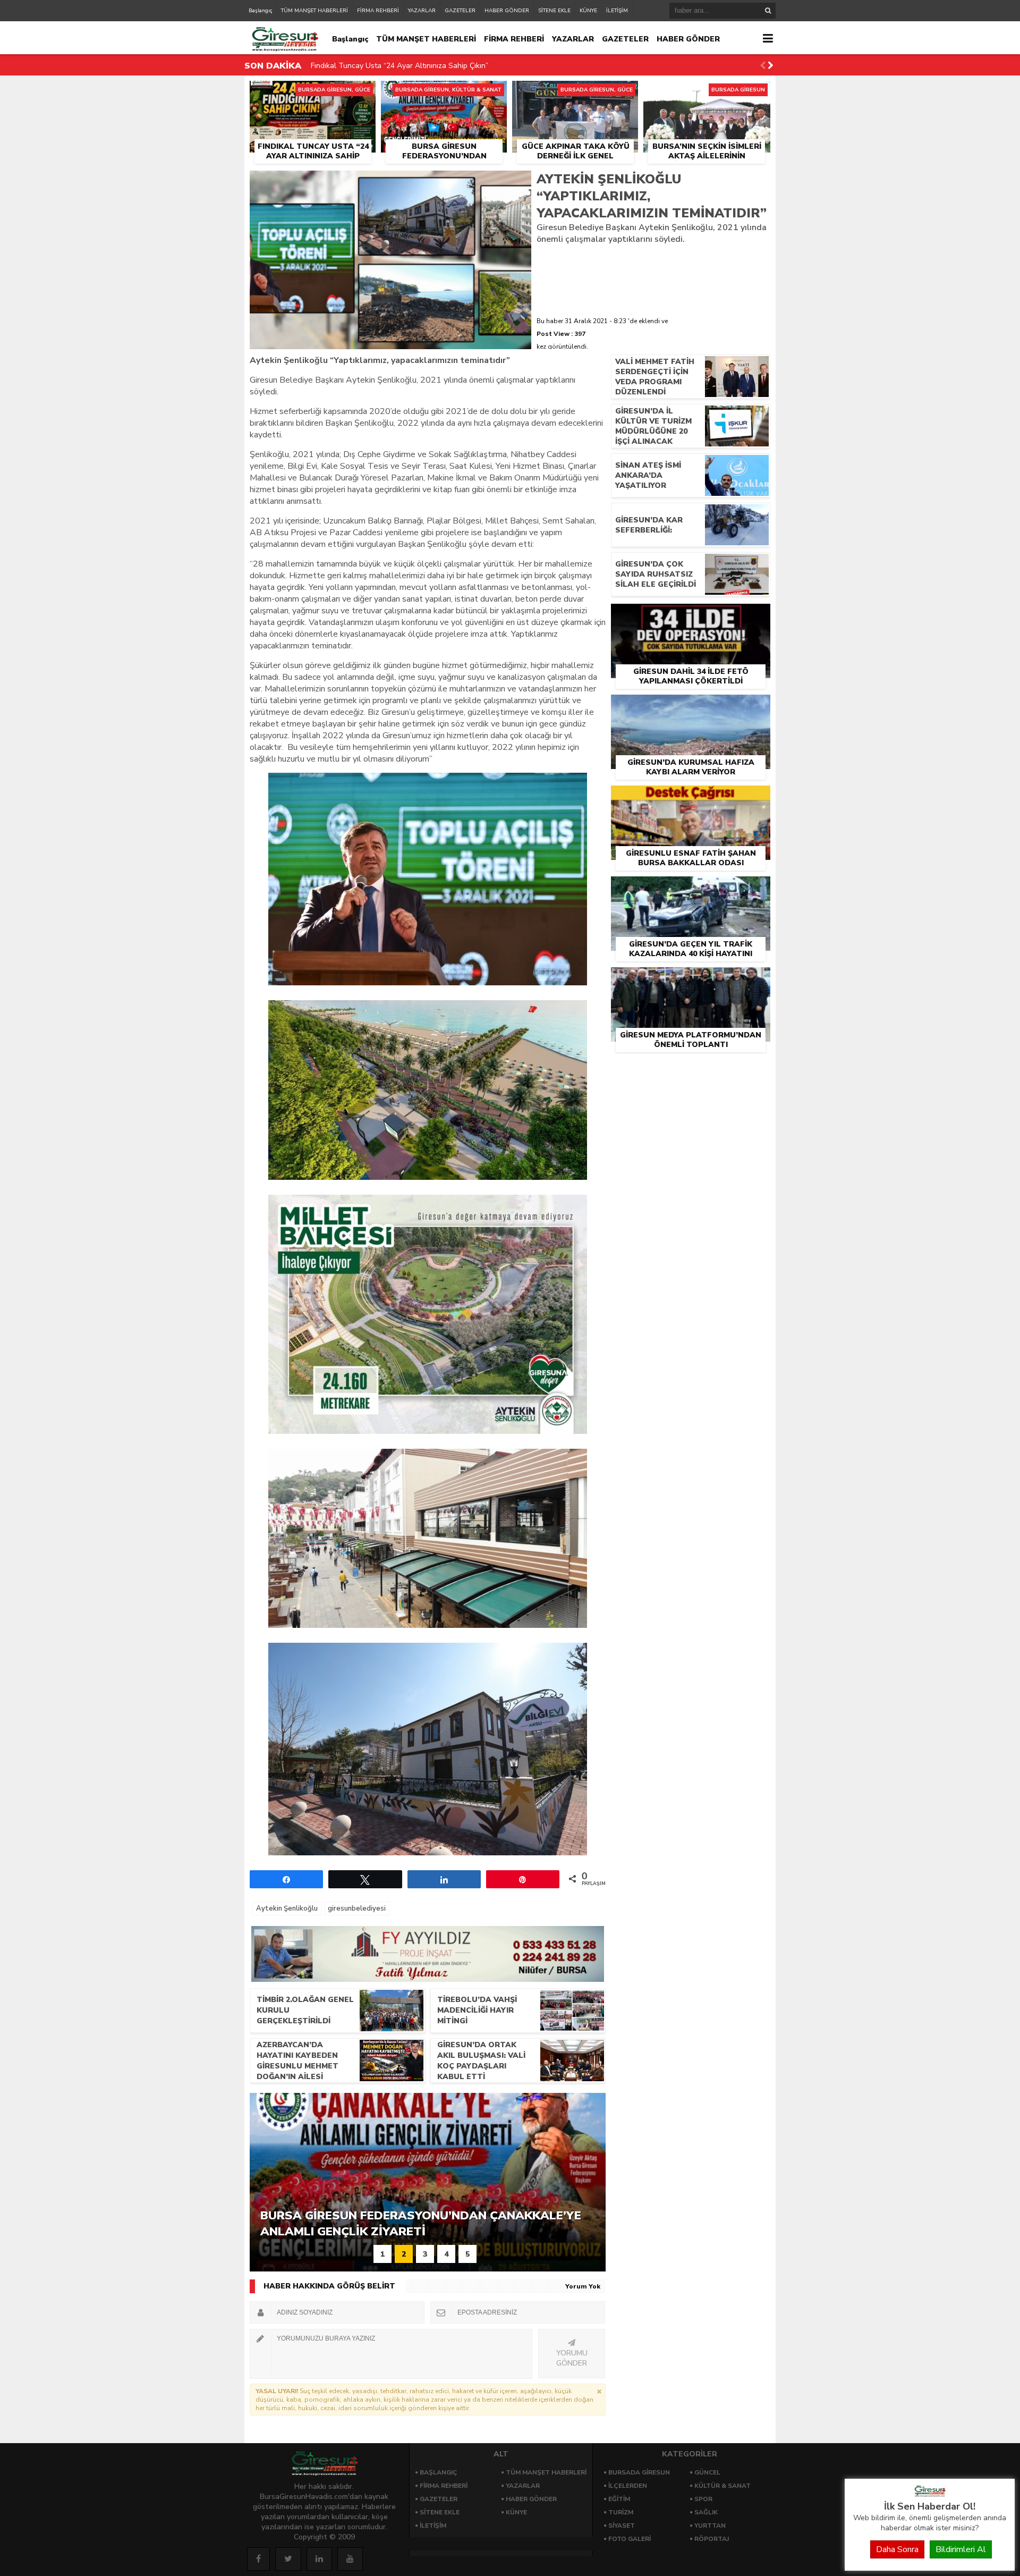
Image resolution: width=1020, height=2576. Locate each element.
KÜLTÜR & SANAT (722, 2486)
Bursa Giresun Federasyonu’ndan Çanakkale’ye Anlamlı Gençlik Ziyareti (432, 66)
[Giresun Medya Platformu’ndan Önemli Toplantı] (691, 979)
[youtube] (350, 2559)
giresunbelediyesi (357, 1908)
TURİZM (621, 2512)
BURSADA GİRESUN (639, 2472)
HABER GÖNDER (507, 11)
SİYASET (622, 2526)
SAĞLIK (706, 2512)
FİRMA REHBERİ (378, 11)
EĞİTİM (619, 2499)
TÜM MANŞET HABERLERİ (314, 11)
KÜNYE (588, 11)
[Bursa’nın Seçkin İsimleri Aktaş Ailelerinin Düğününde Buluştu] (707, 93)
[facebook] (258, 2559)
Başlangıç (260, 11)
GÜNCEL (707, 2472)
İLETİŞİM (617, 11)
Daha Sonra (897, 2549)
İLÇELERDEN (628, 2486)
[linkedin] (319, 2559)
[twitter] (288, 2559)
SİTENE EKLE (554, 11)
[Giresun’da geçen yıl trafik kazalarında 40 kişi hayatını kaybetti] (691, 889)
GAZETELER (460, 11)
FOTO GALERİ (630, 2539)
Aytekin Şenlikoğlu (287, 1908)
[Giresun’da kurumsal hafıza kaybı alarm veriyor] (691, 707)
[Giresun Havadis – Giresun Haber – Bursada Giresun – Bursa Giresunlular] (930, 2494)
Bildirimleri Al (961, 2549)
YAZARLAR (422, 11)
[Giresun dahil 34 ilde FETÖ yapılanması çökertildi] (691, 616)
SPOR (703, 2499)
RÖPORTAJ (712, 2539)
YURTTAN (710, 2526)
